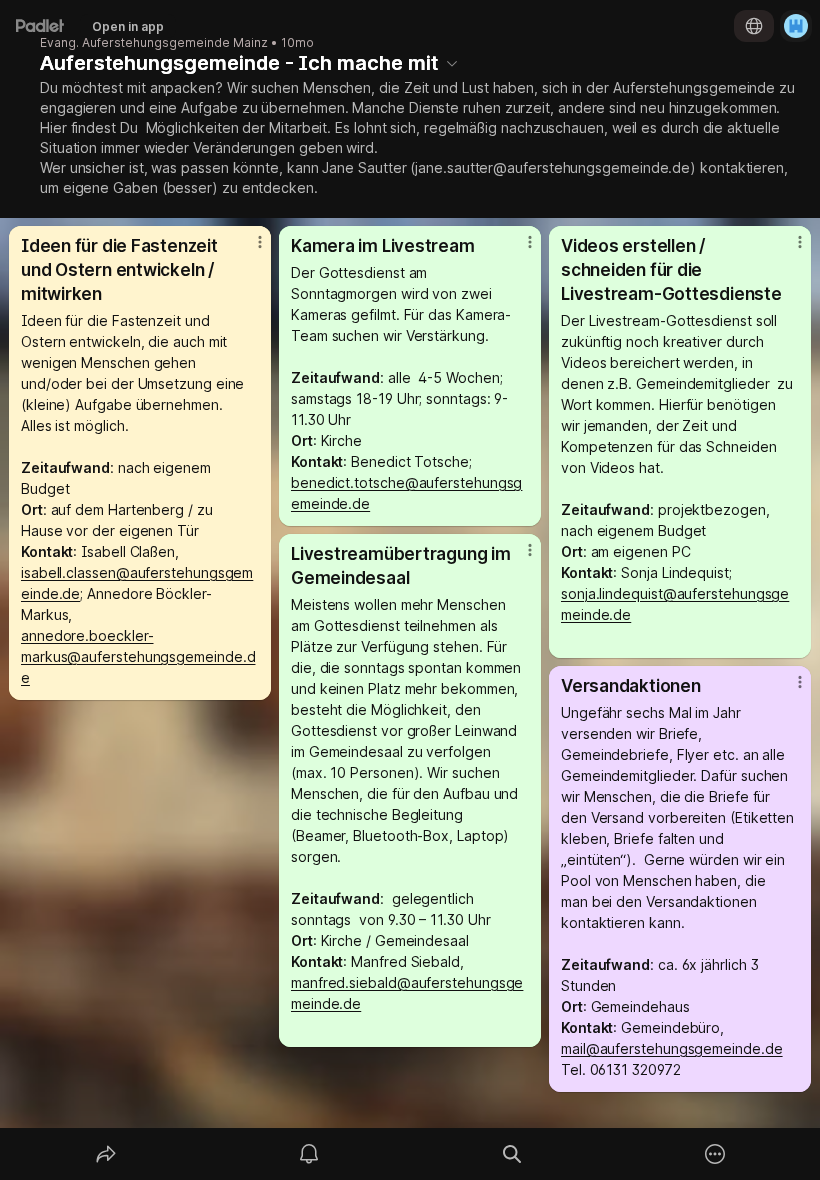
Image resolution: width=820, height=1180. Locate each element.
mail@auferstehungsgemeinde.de (672, 1048)
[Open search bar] (512, 1154)
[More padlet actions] (715, 1154)
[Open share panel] (106, 1154)
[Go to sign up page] (796, 26)
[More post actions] (247, 250)
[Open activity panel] (309, 1154)
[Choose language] (754, 26)
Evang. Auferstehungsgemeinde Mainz (154, 43)
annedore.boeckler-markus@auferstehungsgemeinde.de (138, 656)
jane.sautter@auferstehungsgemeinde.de (552, 167)
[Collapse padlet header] (452, 63)
